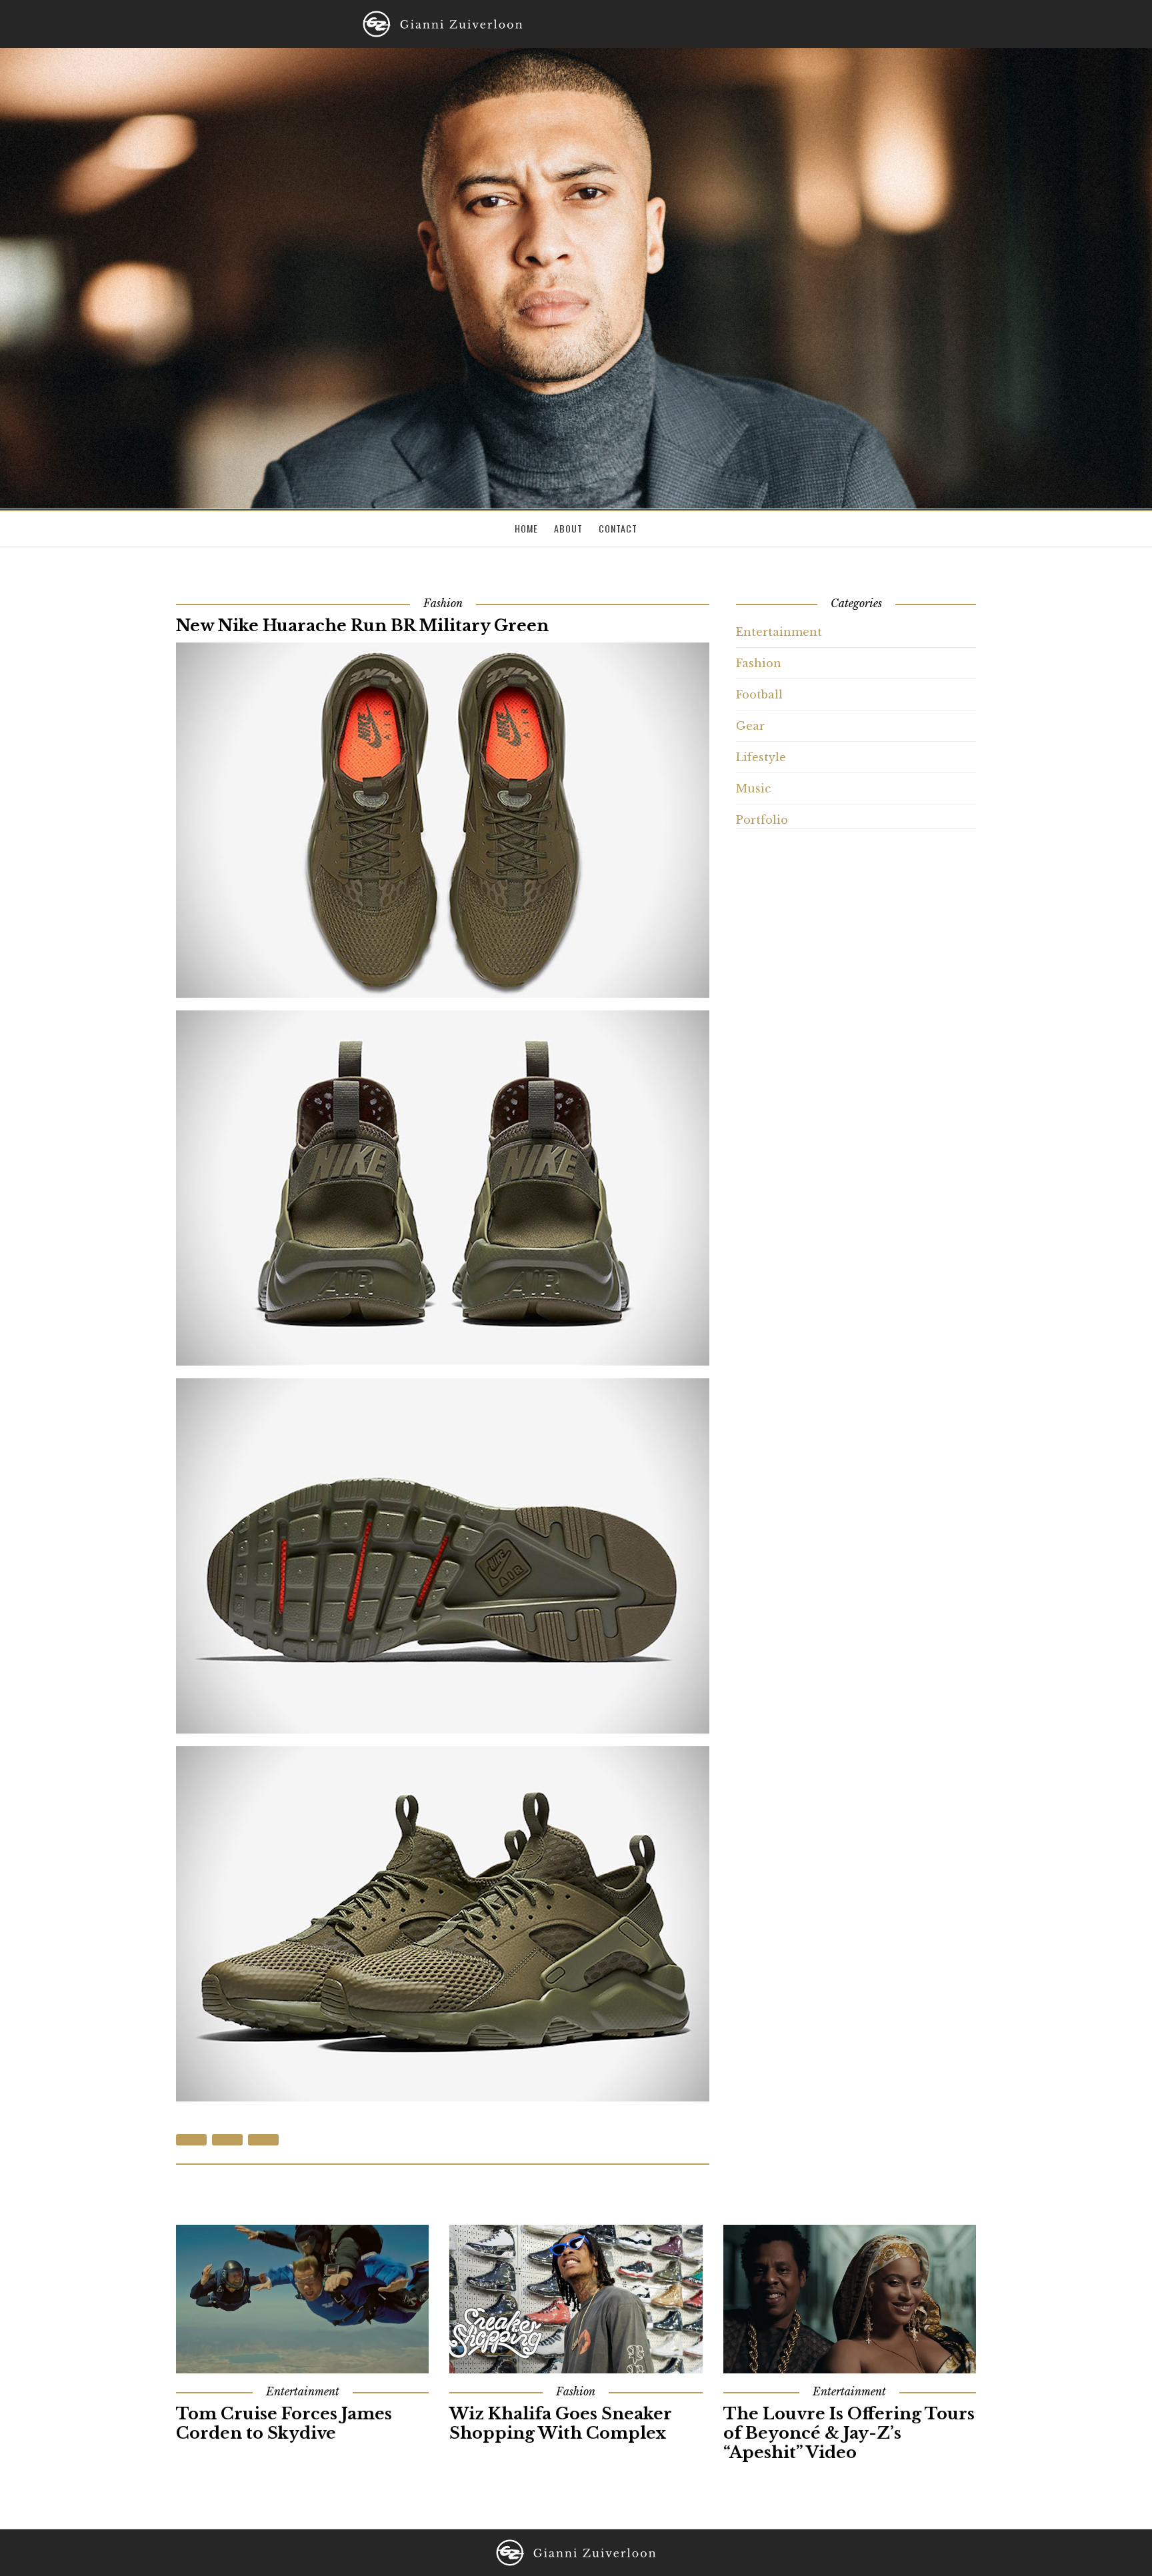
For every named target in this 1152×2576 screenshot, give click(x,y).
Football (759, 694)
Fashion (759, 663)
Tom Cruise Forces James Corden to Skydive (284, 2423)
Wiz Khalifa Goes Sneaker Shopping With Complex (561, 2423)
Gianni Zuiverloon (443, 24)
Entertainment (779, 632)
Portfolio (762, 820)
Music (753, 788)
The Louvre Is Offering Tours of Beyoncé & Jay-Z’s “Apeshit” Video (849, 2433)
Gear (750, 726)
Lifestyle (761, 757)
